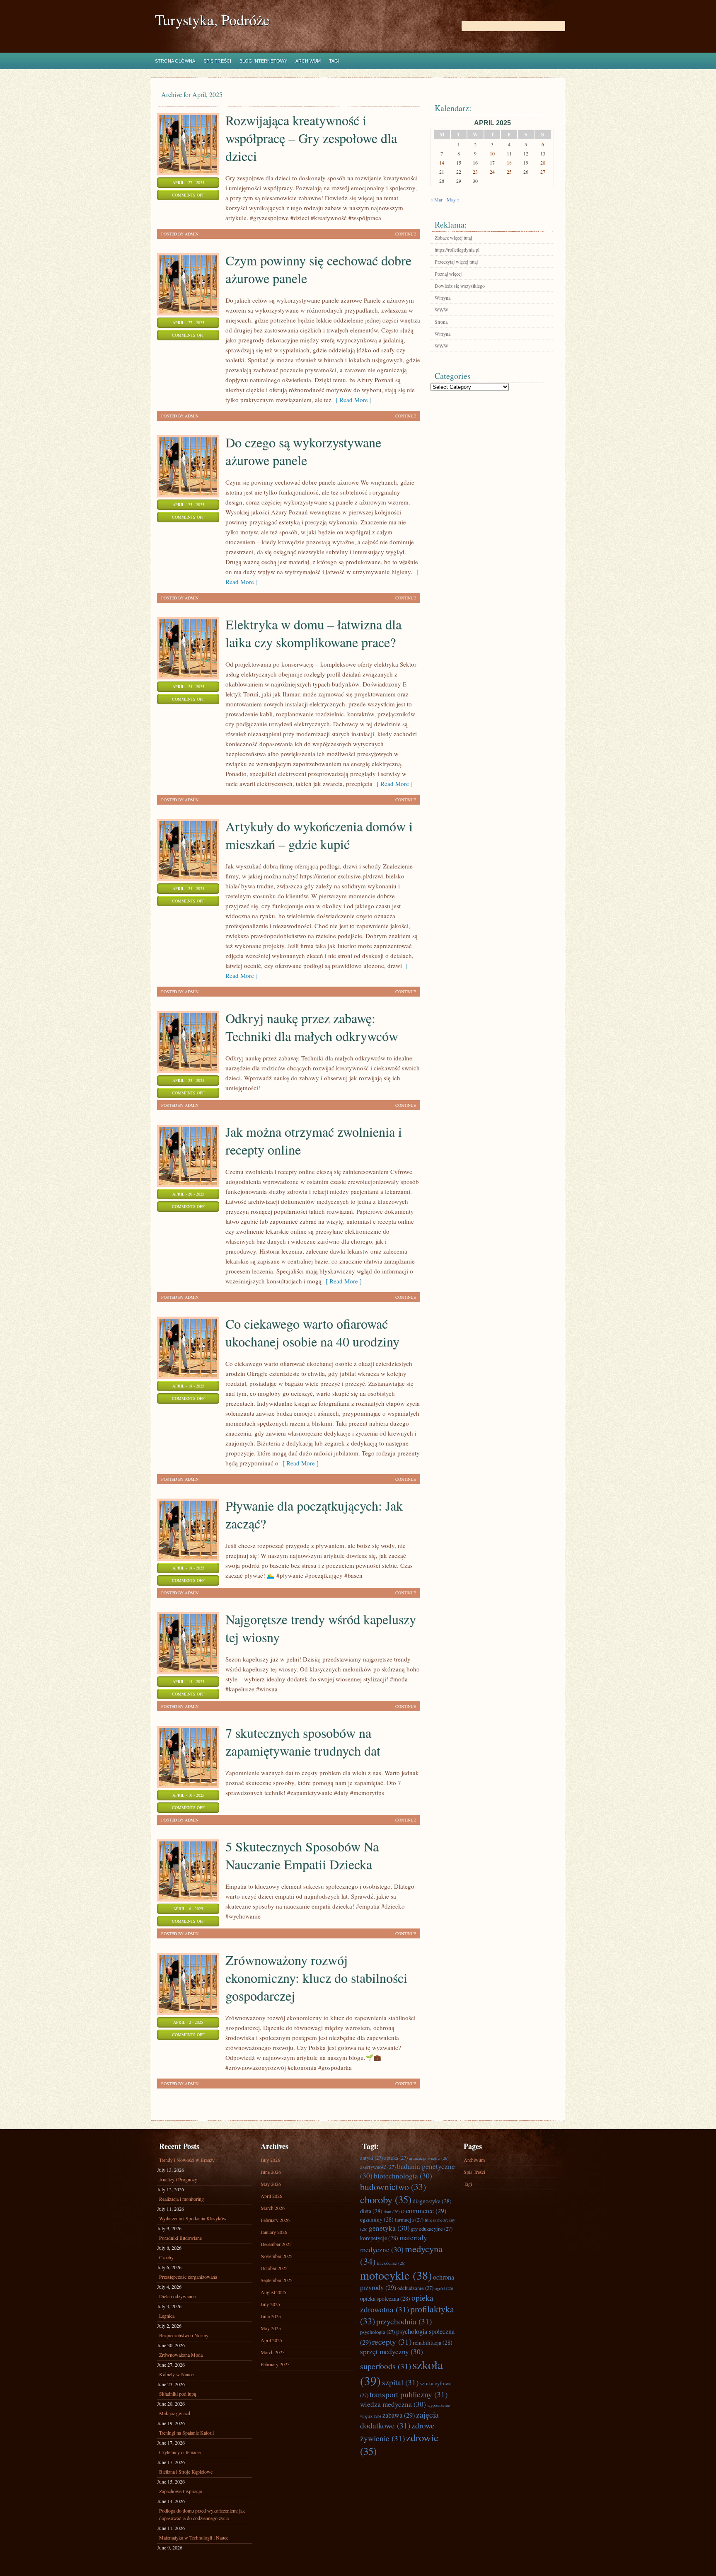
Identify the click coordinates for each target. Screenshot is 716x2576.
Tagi (334, 61)
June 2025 (271, 2316)
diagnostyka (432, 2201)
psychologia (377, 2332)
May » (453, 199)
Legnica (167, 2316)
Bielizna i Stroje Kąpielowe (186, 2472)
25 (509, 172)
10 (492, 153)
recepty (392, 2341)
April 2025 (271, 2340)
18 (509, 163)
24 (492, 172)
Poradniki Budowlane (180, 2238)
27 (543, 172)
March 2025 (273, 2352)
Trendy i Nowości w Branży (187, 2160)
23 (475, 172)
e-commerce (424, 2211)
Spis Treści (217, 61)
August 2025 (273, 2292)
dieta (371, 2211)
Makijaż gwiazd (175, 2413)
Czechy (166, 2257)
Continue (406, 234)
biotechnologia (403, 2176)
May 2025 (271, 2328)
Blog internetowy (263, 61)
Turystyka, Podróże (212, 20)
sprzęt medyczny (392, 2352)
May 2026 (271, 2184)
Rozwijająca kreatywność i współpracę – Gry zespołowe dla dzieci (311, 138)
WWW (441, 310)
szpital (400, 2382)
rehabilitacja (433, 2342)
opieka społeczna (385, 2298)
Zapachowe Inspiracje (180, 2491)
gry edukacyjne (432, 2229)
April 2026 (271, 2196)
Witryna (443, 298)
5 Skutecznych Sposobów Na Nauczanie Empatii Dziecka (302, 1855)
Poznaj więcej (448, 274)
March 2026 (273, 2208)
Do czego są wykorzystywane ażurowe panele (303, 451)
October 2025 (274, 2268)
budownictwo (393, 2187)
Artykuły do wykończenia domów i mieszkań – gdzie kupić (319, 835)
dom (392, 2212)
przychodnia (404, 2321)
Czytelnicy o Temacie (180, 2452)
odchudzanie (415, 2288)
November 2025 (277, 2256)
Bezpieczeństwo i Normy (184, 2335)
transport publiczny (409, 2394)
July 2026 (270, 2160)
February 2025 (275, 2364)
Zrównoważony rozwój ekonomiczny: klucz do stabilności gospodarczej (316, 1978)
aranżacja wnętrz (429, 2158)
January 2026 (274, 2232)
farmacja (409, 2219)
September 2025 (277, 2280)
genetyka (389, 2228)
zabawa (399, 2415)
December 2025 (276, 2244)
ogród (444, 2288)
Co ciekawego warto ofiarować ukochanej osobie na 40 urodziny (312, 1332)
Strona (441, 322)
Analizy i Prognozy (178, 2179)
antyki (371, 2158)
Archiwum (308, 61)
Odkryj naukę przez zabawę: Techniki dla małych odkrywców (312, 1027)
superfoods (386, 2366)
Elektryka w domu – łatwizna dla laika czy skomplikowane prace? (313, 633)
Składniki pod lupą (178, 2394)
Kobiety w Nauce (176, 2374)
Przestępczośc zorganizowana (188, 2277)
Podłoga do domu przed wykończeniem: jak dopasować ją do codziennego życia (202, 2514)
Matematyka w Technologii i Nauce (194, 2537)
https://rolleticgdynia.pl (457, 250)
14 (442, 163)
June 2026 (271, 2172)
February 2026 (275, 2220)
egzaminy (377, 2219)
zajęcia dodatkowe (399, 2420)
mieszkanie (391, 2263)
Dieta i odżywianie (177, 2296)
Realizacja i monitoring (181, 2199)
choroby (386, 2199)
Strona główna (175, 61)
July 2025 (270, 2304)
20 (543, 163)
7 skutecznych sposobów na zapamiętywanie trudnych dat (303, 1742)
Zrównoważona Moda (181, 2355)
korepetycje (379, 2238)
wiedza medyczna (393, 2404)
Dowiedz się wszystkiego (460, 286)
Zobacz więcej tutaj (453, 238)
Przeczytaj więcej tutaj (456, 262)
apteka (396, 2158)
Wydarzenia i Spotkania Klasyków (193, 2218)
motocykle (396, 2275)
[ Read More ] (352, 400)
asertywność (378, 2167)
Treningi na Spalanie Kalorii (186, 2433)
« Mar (437, 199)
